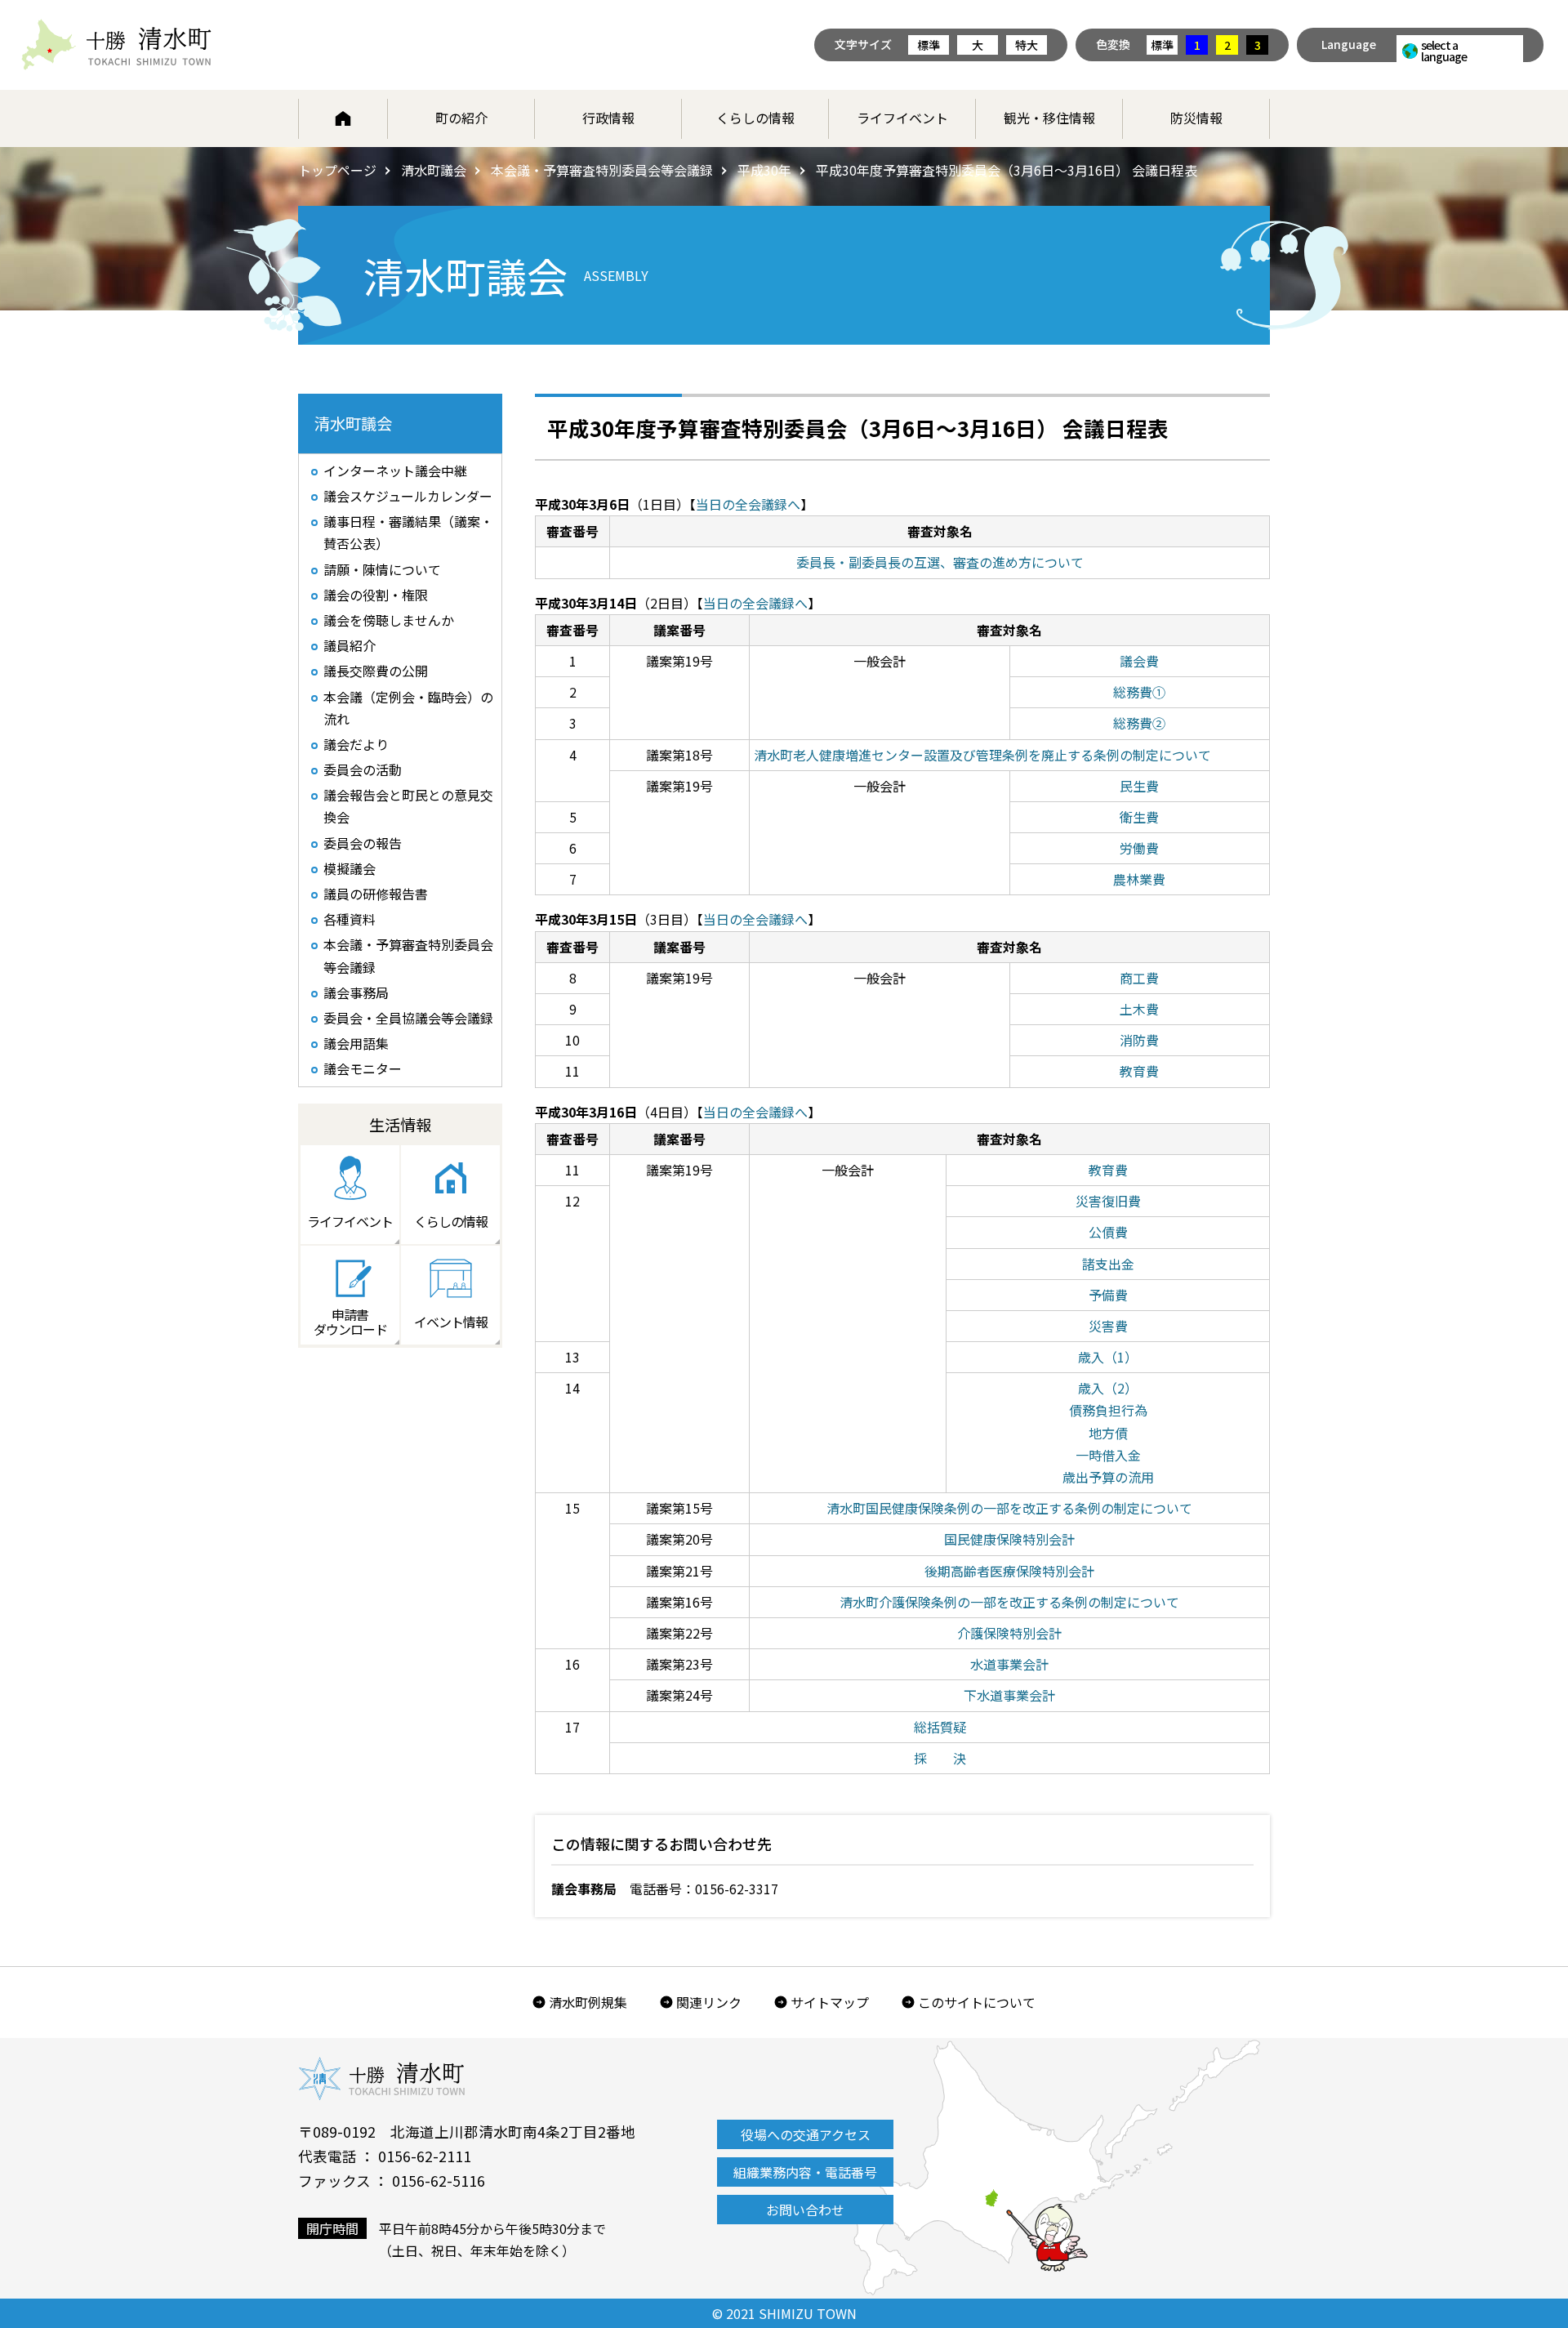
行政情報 (608, 118)
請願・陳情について (382, 569)
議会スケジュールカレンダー (408, 496)
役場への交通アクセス (806, 2134)
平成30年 (764, 170)
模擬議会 (350, 868)
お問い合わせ (805, 2210)
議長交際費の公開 (376, 671)
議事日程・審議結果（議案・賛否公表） (408, 532)
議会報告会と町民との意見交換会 (408, 806)
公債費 (1108, 1232)
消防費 (1139, 1040)
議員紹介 (350, 645)
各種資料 (350, 919)
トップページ (337, 170)
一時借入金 (1108, 1455)
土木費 (1139, 1009)
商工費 (1139, 978)
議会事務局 (356, 992)
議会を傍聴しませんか (389, 620)
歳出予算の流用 (1108, 1477)
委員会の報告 (363, 843)
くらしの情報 (755, 118)
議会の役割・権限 (376, 595)
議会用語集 (356, 1043)
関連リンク (709, 2002)
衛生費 (1139, 817)
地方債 (1108, 1433)
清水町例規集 (588, 2002)
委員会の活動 (363, 769)
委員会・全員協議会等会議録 (408, 1018)
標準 (929, 45)
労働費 (1139, 848)
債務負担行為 (1108, 1410)
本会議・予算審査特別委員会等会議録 (602, 170)
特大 (1027, 45)
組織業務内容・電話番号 (805, 2172)
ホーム (343, 118)
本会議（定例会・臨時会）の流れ (408, 708)
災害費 (1108, 1326)
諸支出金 (1108, 1264)
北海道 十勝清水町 (116, 45)
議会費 (1139, 661)
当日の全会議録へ (748, 504)
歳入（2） (1108, 1388)
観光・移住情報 (1049, 118)
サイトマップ (830, 2002)
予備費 (1108, 1295)
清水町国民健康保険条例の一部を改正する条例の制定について (1009, 1508)
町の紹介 (461, 118)
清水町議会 (434, 170)
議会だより (356, 744)
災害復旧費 (1108, 1201)
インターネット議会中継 (395, 471)
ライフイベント (902, 118)
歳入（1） (1108, 1357)
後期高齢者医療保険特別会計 (1009, 1571)
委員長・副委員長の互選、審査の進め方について (940, 562)
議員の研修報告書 (376, 894)
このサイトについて (977, 2002)
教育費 (1139, 1071)
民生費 (1139, 786)
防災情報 (1196, 118)
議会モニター (363, 1068)
